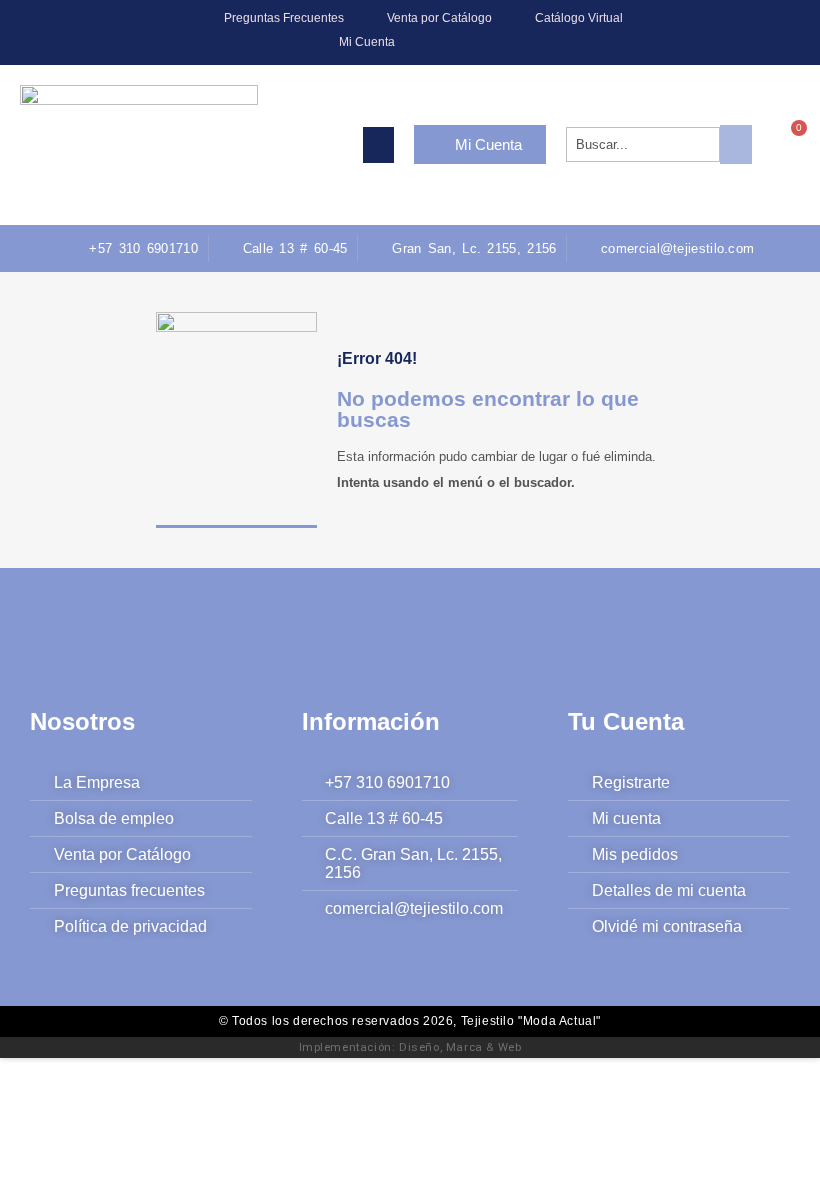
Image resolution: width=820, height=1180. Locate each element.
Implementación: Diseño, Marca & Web (410, 1047)
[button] (378, 145)
